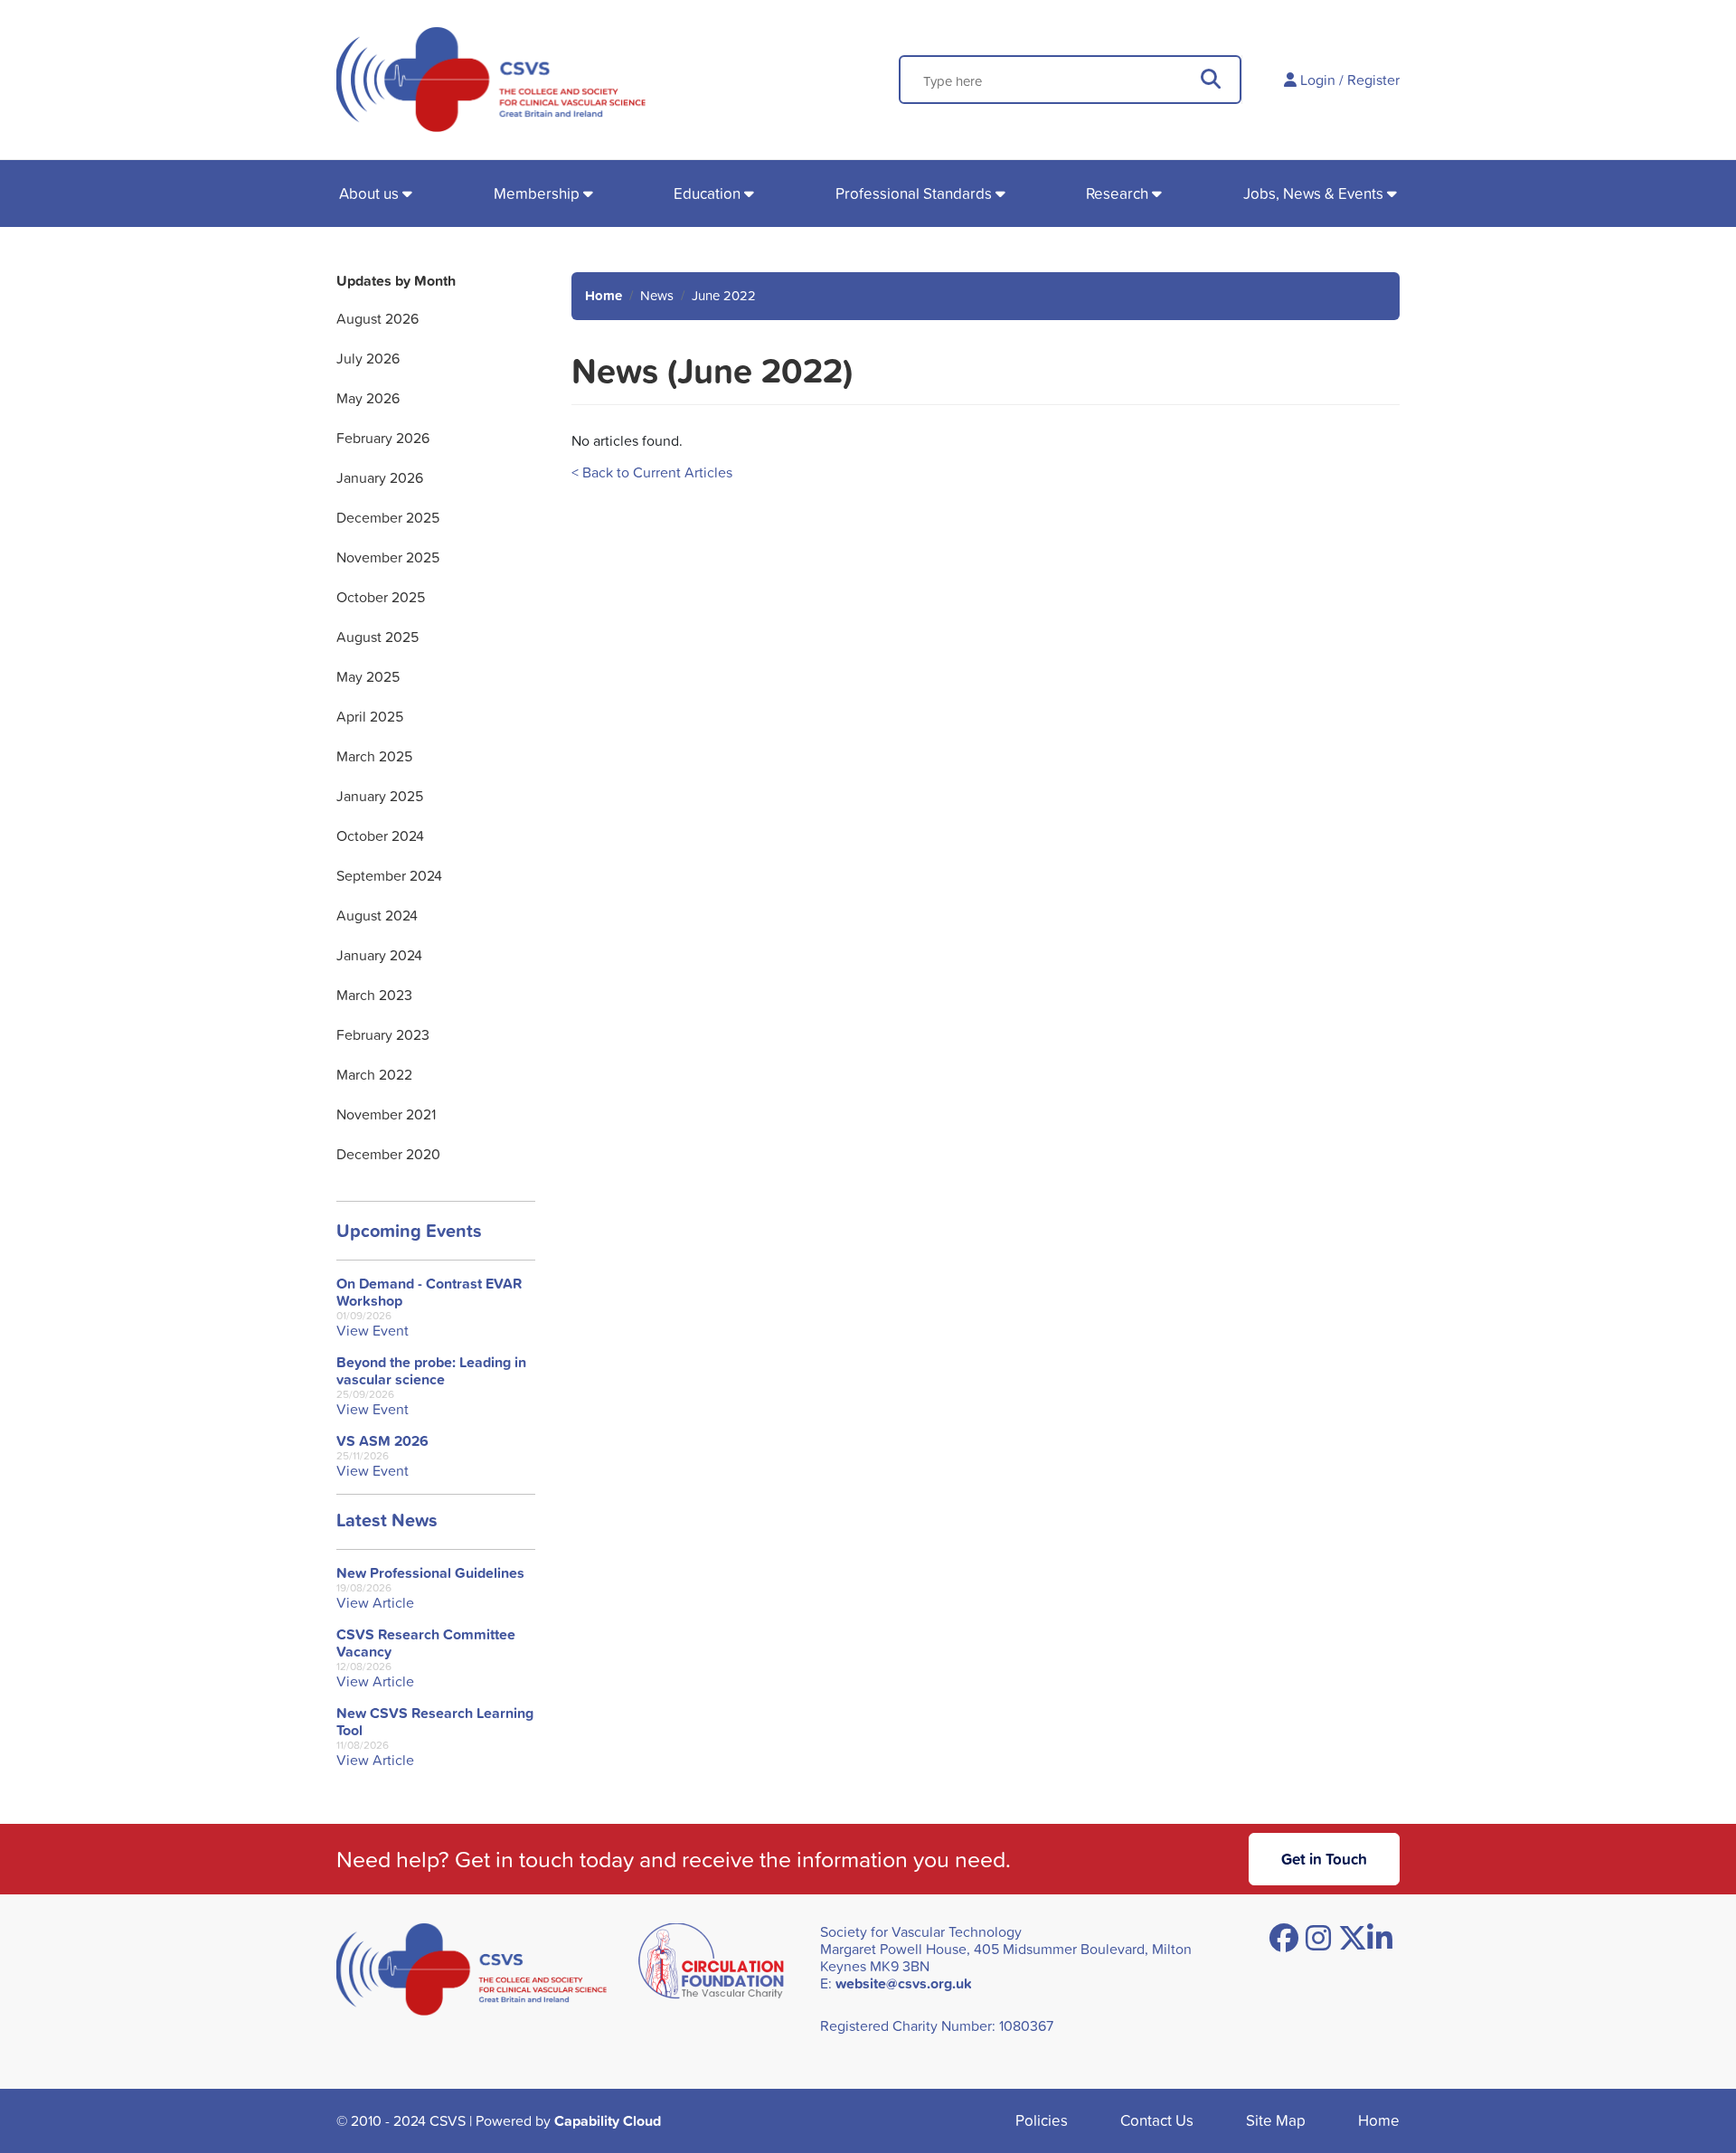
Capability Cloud (608, 2121)
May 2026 (368, 398)
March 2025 (374, 756)
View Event (373, 1331)
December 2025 (388, 517)
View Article (375, 1603)
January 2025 (380, 796)
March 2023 (374, 995)
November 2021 (386, 1114)
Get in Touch (1324, 1859)
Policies (1042, 2120)
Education (707, 193)
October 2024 (380, 836)
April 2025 (370, 716)
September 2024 (389, 875)
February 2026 (383, 438)
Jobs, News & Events (1313, 193)
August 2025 (377, 637)
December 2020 (388, 1154)
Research (1117, 193)
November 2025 (388, 557)
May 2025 (368, 676)
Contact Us (1157, 2120)
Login (1318, 80)
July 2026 (368, 358)
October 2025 (381, 597)
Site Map (1276, 2120)
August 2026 (377, 318)
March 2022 (374, 1074)
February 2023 (383, 1034)
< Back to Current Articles (652, 472)
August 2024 (377, 915)
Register (1373, 80)
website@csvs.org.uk (904, 1983)
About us (369, 193)
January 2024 (379, 955)
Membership (537, 193)
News (657, 295)
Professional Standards (914, 193)
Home (604, 295)
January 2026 (380, 477)
